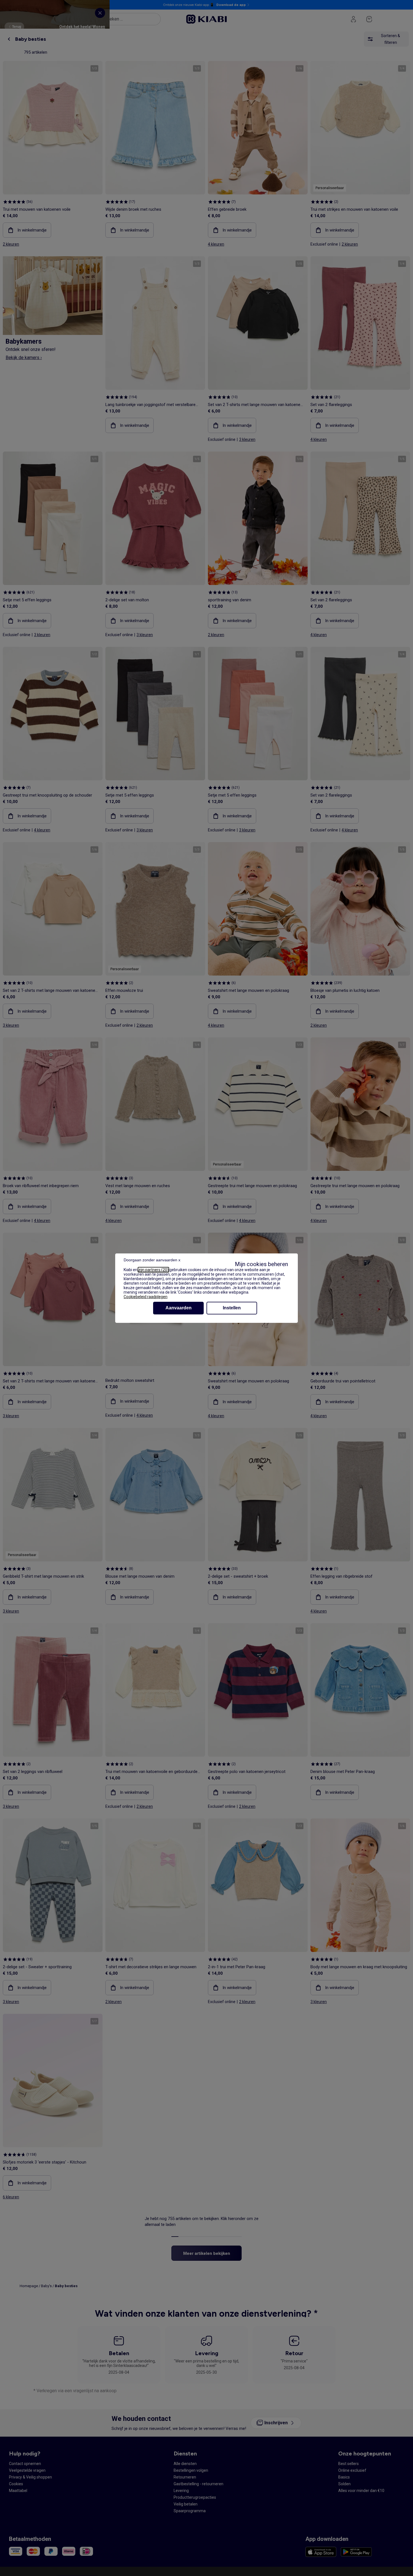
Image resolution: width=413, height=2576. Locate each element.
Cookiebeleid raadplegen (146, 1297)
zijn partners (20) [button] (153, 1270)
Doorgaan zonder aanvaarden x (152, 1260)
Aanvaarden (179, 1308)
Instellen (232, 1308)
